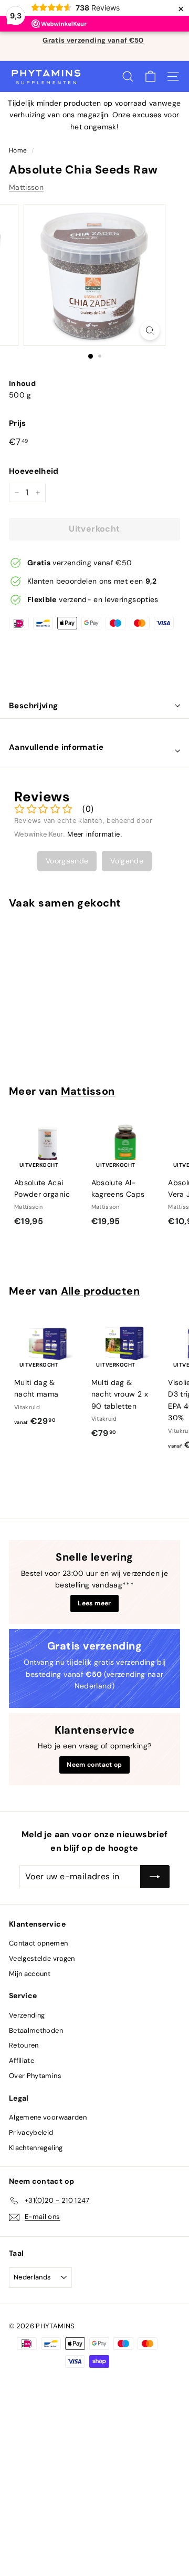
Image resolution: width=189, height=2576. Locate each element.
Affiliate (22, 2060)
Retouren (24, 2045)
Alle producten (101, 1291)
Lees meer (94, 1603)
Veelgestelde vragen (42, 1958)
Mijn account (30, 1974)
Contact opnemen (38, 1943)
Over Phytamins (35, 2076)
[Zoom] (150, 330)
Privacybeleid (31, 2132)
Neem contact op (94, 1765)
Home (18, 150)
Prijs (18, 423)
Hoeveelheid (34, 471)
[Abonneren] (155, 1877)
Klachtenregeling (36, 2148)
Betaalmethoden (36, 2030)
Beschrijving (34, 706)
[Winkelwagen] (150, 77)
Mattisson (26, 187)
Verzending (27, 2015)
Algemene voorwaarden (48, 2117)
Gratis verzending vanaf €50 (93, 40)
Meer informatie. (95, 834)
